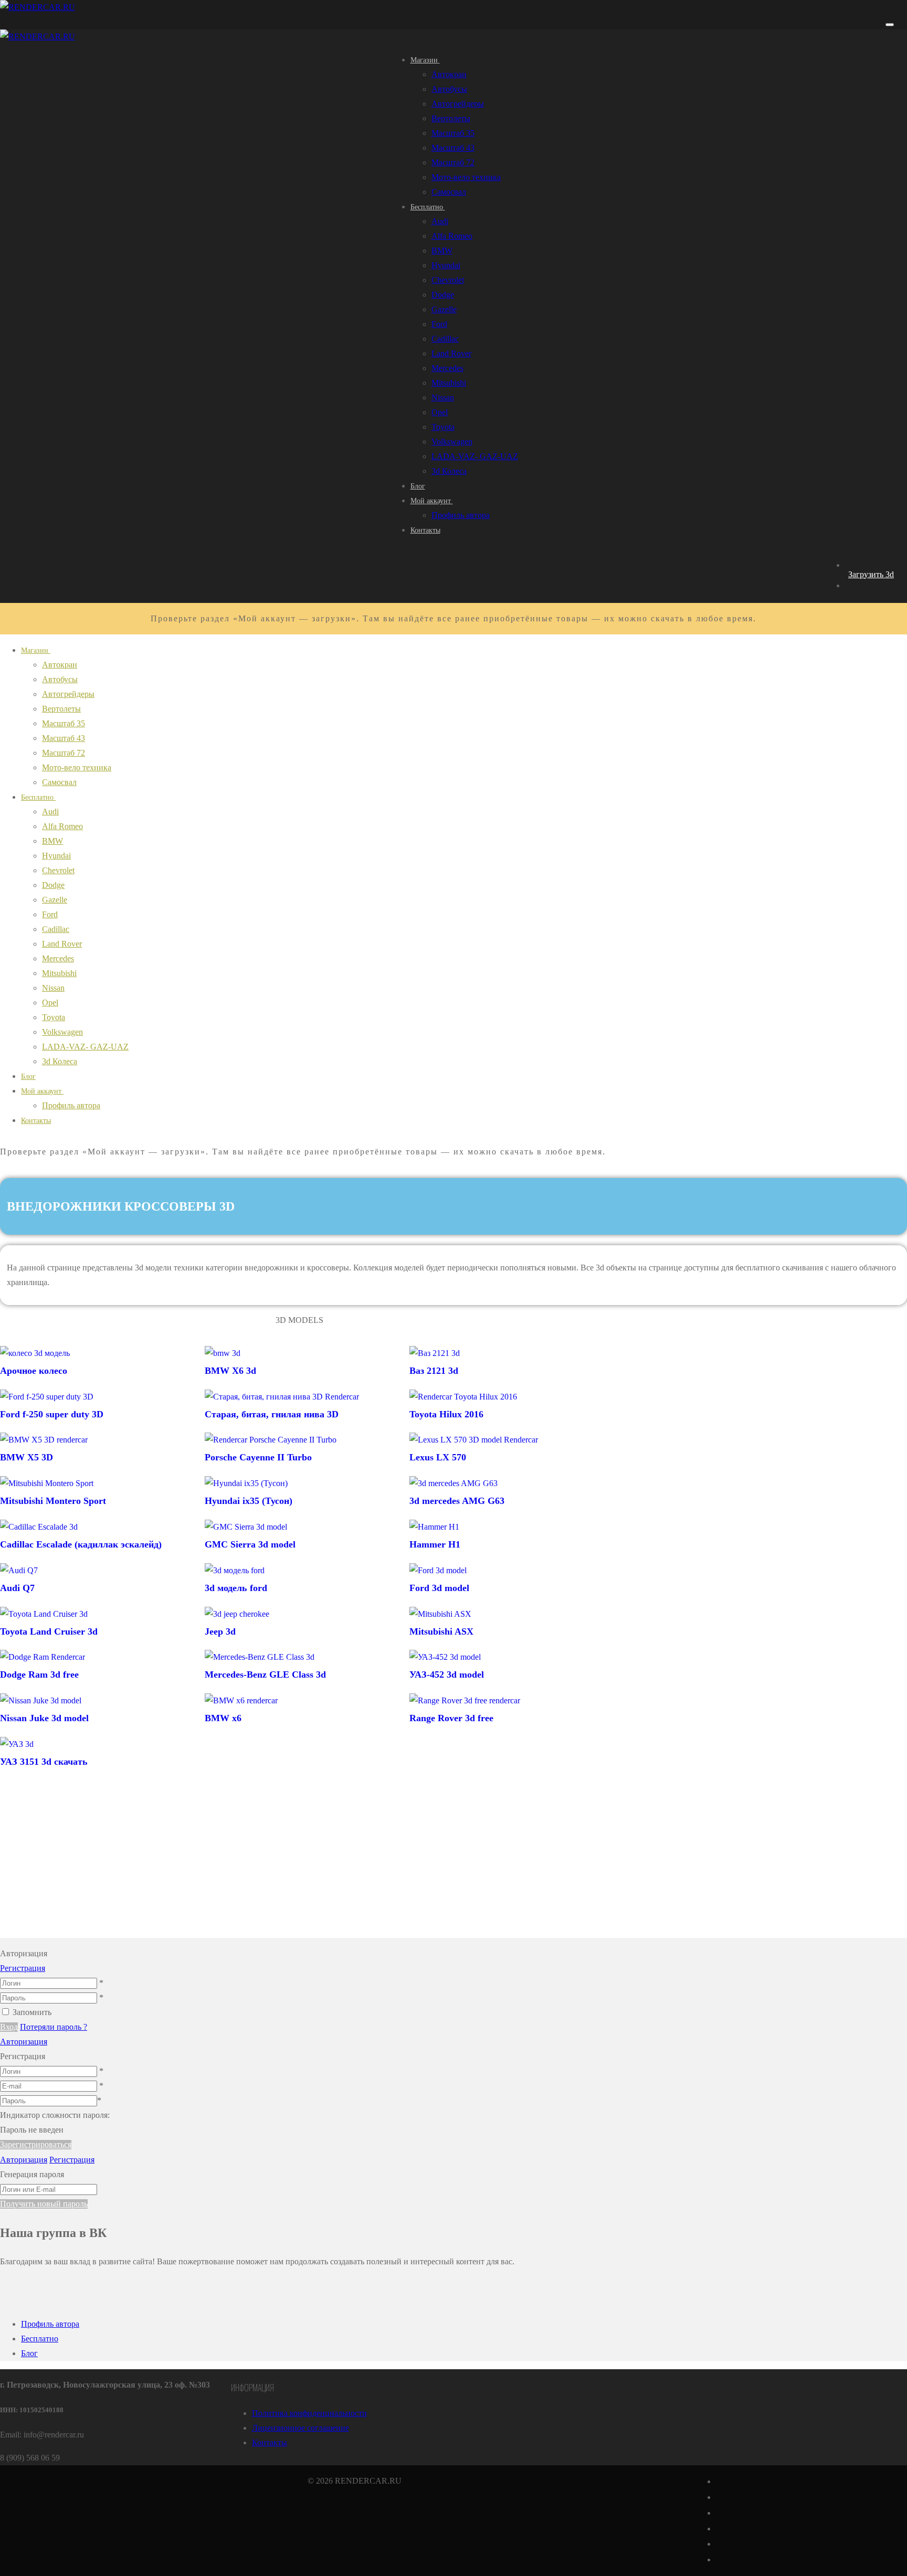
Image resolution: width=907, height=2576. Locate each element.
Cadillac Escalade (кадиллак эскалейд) (81, 1544)
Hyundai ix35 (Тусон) (249, 1501)
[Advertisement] (299, 1864)
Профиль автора (50, 2324)
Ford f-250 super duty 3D (52, 1414)
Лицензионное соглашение (300, 2428)
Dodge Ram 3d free (39, 1674)
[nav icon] (890, 25)
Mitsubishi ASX (441, 1631)
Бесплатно (40, 2339)
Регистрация (23, 1968)
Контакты (270, 2442)
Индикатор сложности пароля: (55, 2115)
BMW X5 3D (27, 1457)
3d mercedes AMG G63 (457, 1501)
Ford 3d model (439, 1588)
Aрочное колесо (34, 1371)
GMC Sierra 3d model (250, 1544)
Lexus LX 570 (438, 1457)
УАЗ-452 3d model (447, 1674)
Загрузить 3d (871, 574)
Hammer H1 (435, 1544)
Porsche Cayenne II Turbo (258, 1457)
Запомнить (32, 2012)
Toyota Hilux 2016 (446, 1414)
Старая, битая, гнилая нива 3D (272, 1414)
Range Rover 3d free (451, 1718)
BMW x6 (223, 1718)
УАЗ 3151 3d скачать (44, 1762)
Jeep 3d (220, 1631)
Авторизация (24, 2042)
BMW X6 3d (230, 1371)
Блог (29, 2353)
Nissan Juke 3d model (44, 1718)
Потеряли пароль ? (54, 2027)
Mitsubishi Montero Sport (53, 1501)
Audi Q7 (17, 1588)
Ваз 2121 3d (434, 1371)
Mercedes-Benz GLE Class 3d (265, 1674)
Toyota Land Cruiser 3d (49, 1631)
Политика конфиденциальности (309, 2413)
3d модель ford (236, 1588)
